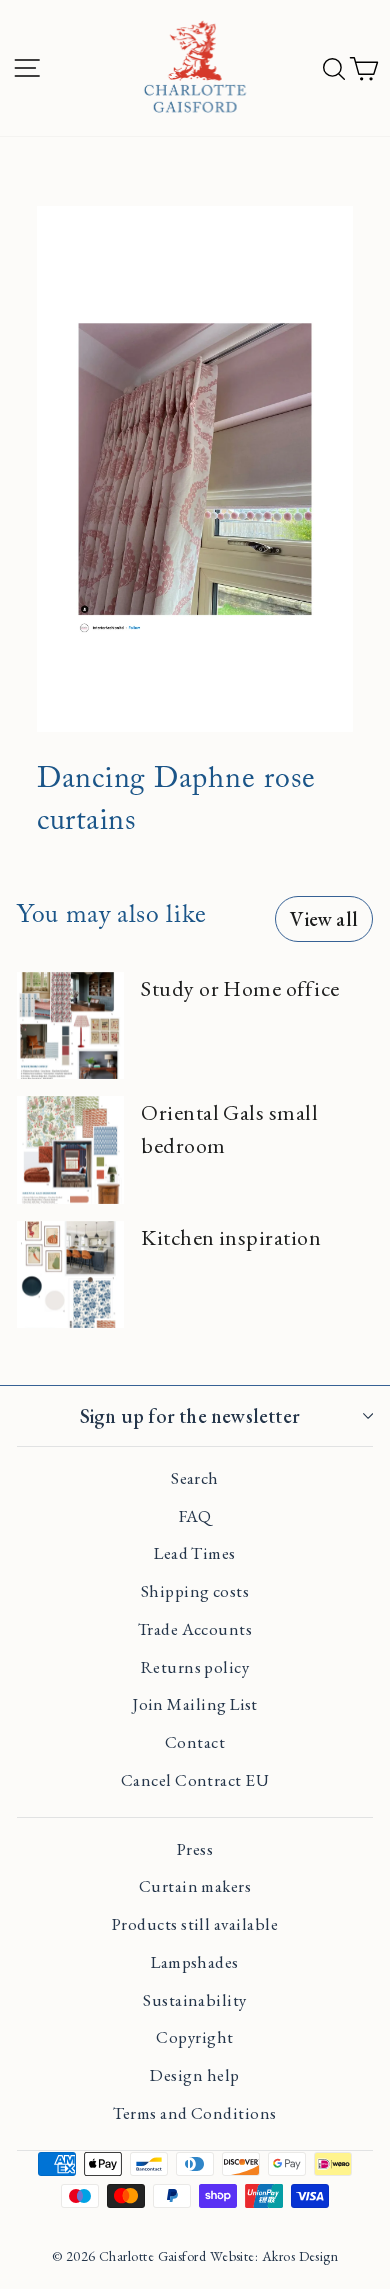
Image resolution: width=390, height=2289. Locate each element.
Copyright (194, 2037)
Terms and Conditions (194, 2113)
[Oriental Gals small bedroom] (70, 1149)
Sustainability (194, 2000)
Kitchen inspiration (231, 1237)
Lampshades (195, 1962)
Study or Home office (240, 988)
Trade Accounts (195, 1629)
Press (195, 1849)
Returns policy (195, 1667)
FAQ (195, 1516)
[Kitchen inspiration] (70, 1274)
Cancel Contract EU (195, 1780)
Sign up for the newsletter (190, 1416)
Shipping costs (195, 1591)
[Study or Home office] (70, 1025)
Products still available (195, 1924)
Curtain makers (195, 1886)
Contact (195, 1742)
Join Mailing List (195, 1704)
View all (324, 919)
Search (195, 1478)
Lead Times (195, 1553)
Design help (194, 2075)
